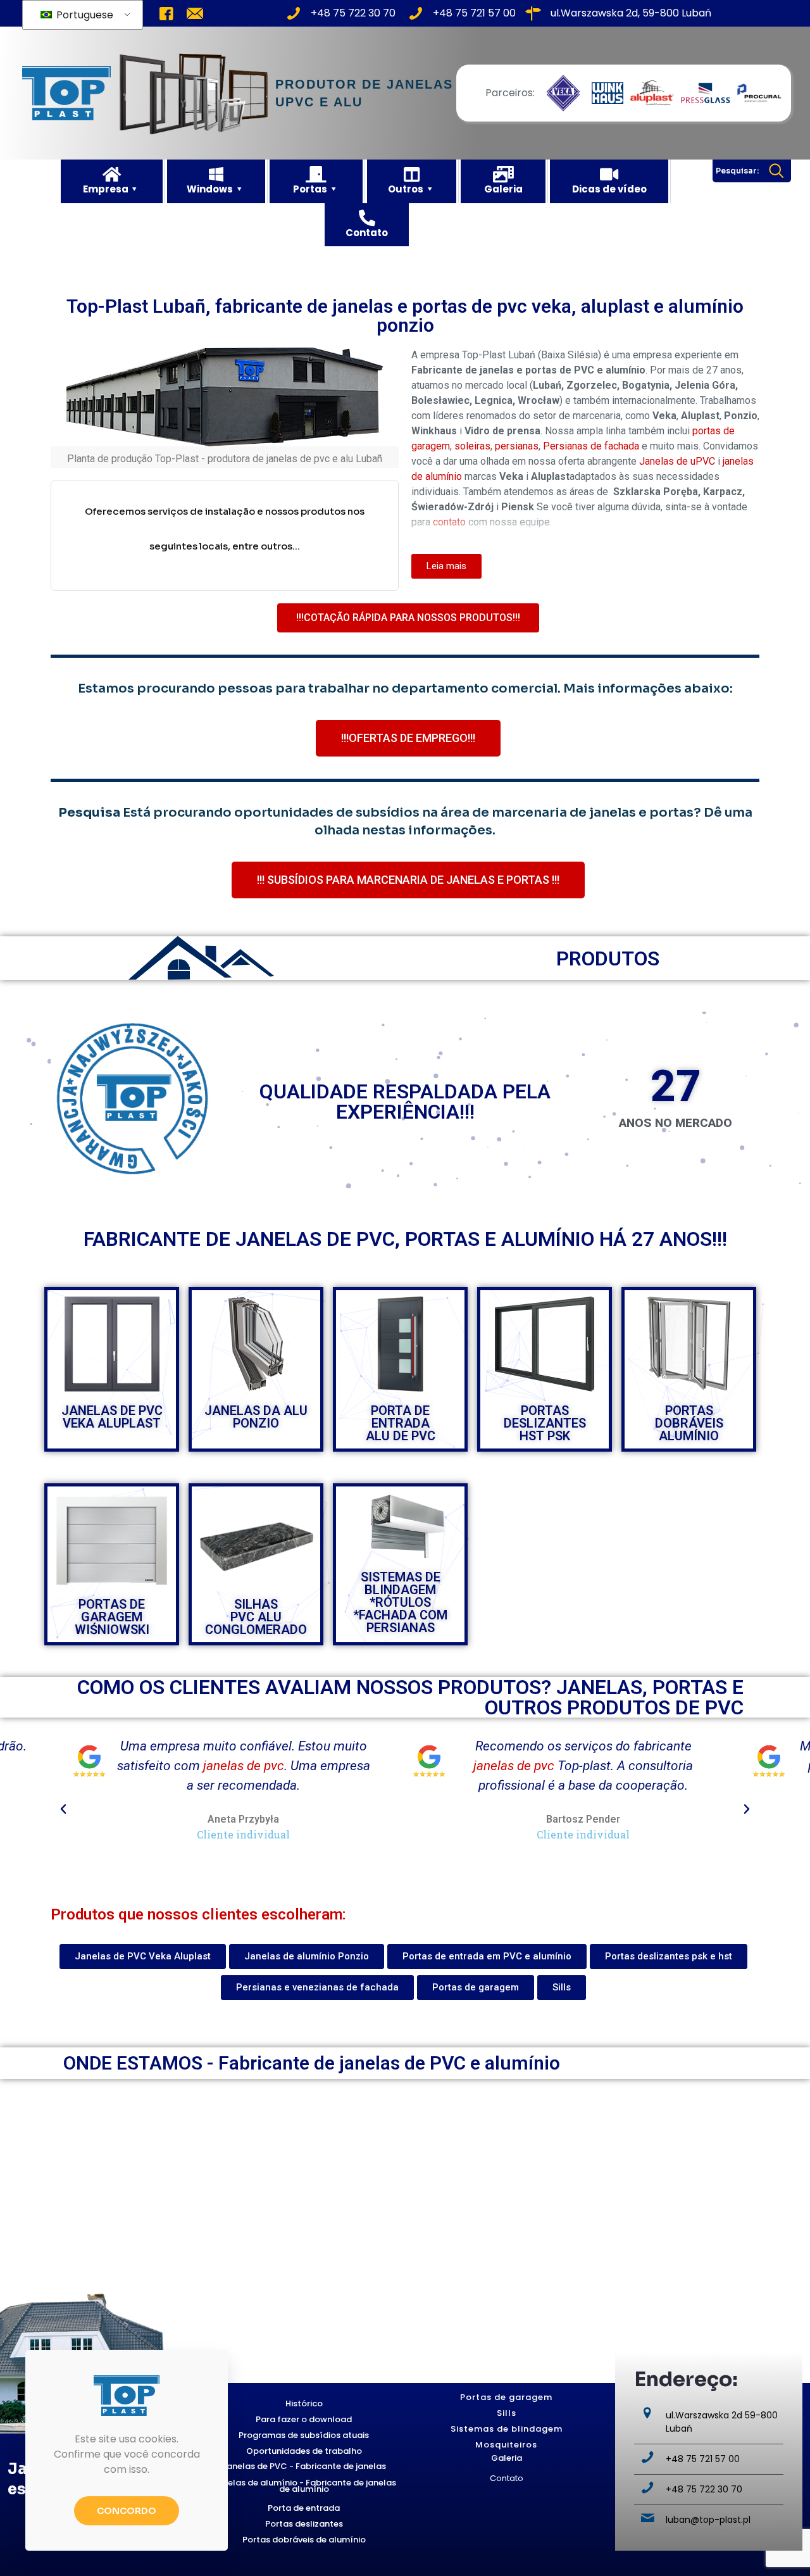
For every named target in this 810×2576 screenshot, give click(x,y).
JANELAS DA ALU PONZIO (256, 1417)
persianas (517, 446)
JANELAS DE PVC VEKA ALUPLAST (112, 1417)
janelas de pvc (174, 1766)
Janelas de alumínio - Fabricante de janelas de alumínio (304, 2486)
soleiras (472, 446)
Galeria (507, 2458)
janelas (546, 1746)
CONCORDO (127, 2511)
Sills (507, 2413)
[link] (563, 93)
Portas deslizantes (304, 2524)
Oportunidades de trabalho (304, 2451)
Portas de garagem (506, 2397)
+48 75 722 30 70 (704, 2489)
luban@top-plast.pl (708, 2520)
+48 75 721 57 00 (703, 2459)
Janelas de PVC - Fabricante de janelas (304, 2466)
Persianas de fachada (591, 446)
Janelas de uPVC (677, 461)
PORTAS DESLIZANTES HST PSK (545, 1423)
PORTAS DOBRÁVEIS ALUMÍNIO (689, 1423)
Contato (507, 2478)
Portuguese (84, 15)
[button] (63, 1809)
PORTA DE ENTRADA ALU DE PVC (401, 1423)
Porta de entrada (304, 2508)
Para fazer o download (304, 2419)
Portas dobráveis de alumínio (304, 2540)
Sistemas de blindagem (507, 2429)
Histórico (304, 2403)
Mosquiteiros (506, 2445)
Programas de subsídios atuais (304, 2435)
